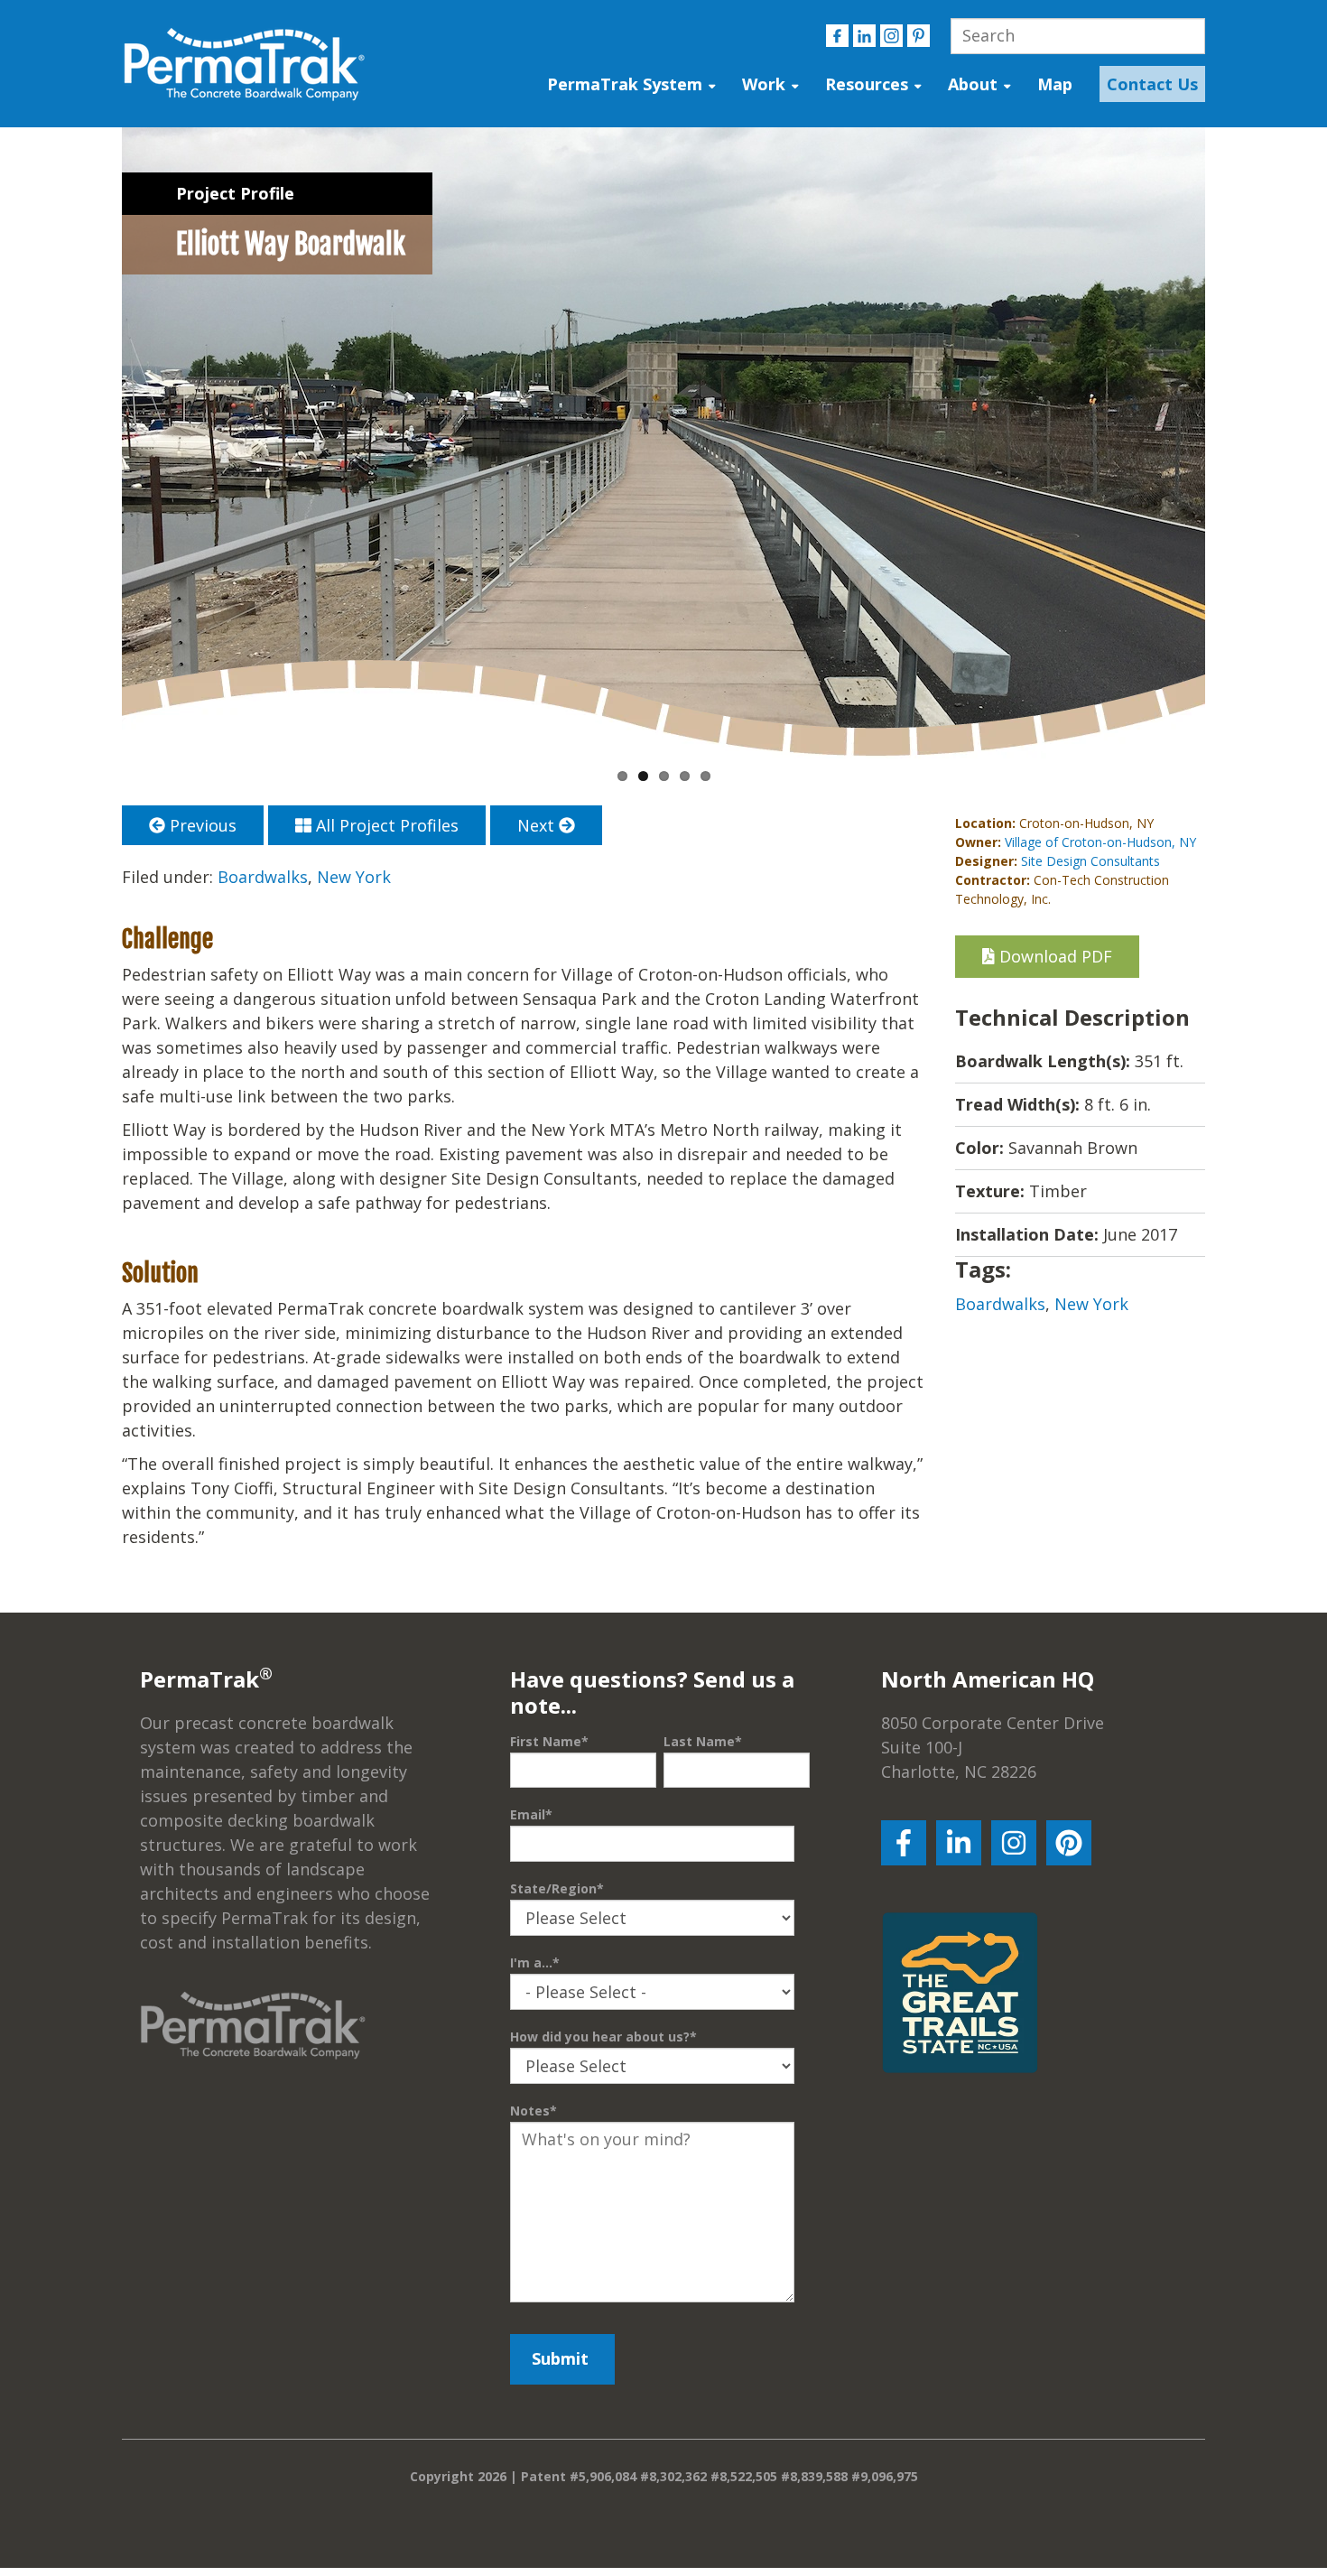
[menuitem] (1148, 84)
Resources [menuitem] (867, 84)
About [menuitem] (973, 84)
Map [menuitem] (1055, 84)
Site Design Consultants (1090, 861)
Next (538, 825)
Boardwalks (263, 877)
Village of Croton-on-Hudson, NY (1100, 842)
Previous (201, 825)
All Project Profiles (385, 825)
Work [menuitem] (764, 84)
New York (354, 877)
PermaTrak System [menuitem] (625, 84)
